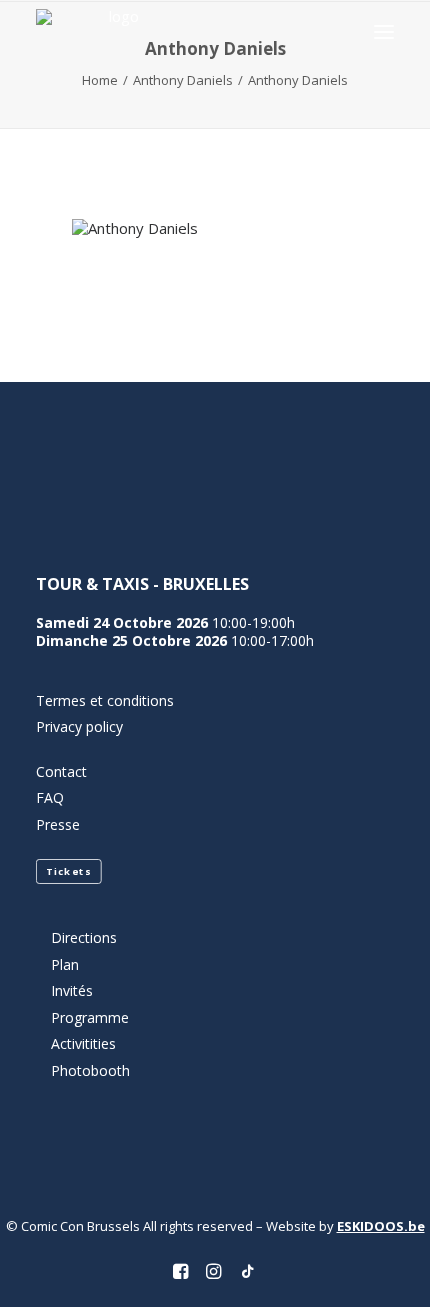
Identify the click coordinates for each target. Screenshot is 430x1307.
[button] (384, 31)
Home (100, 80)
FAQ (50, 797)
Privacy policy (79, 726)
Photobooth (90, 1070)
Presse (58, 824)
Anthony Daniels (183, 80)
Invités (72, 990)
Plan (65, 964)
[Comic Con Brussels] (115, 31)
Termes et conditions (105, 700)
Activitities (83, 1043)
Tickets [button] (68, 872)
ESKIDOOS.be (381, 1226)
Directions (84, 937)
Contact (61, 771)
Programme (90, 1017)
